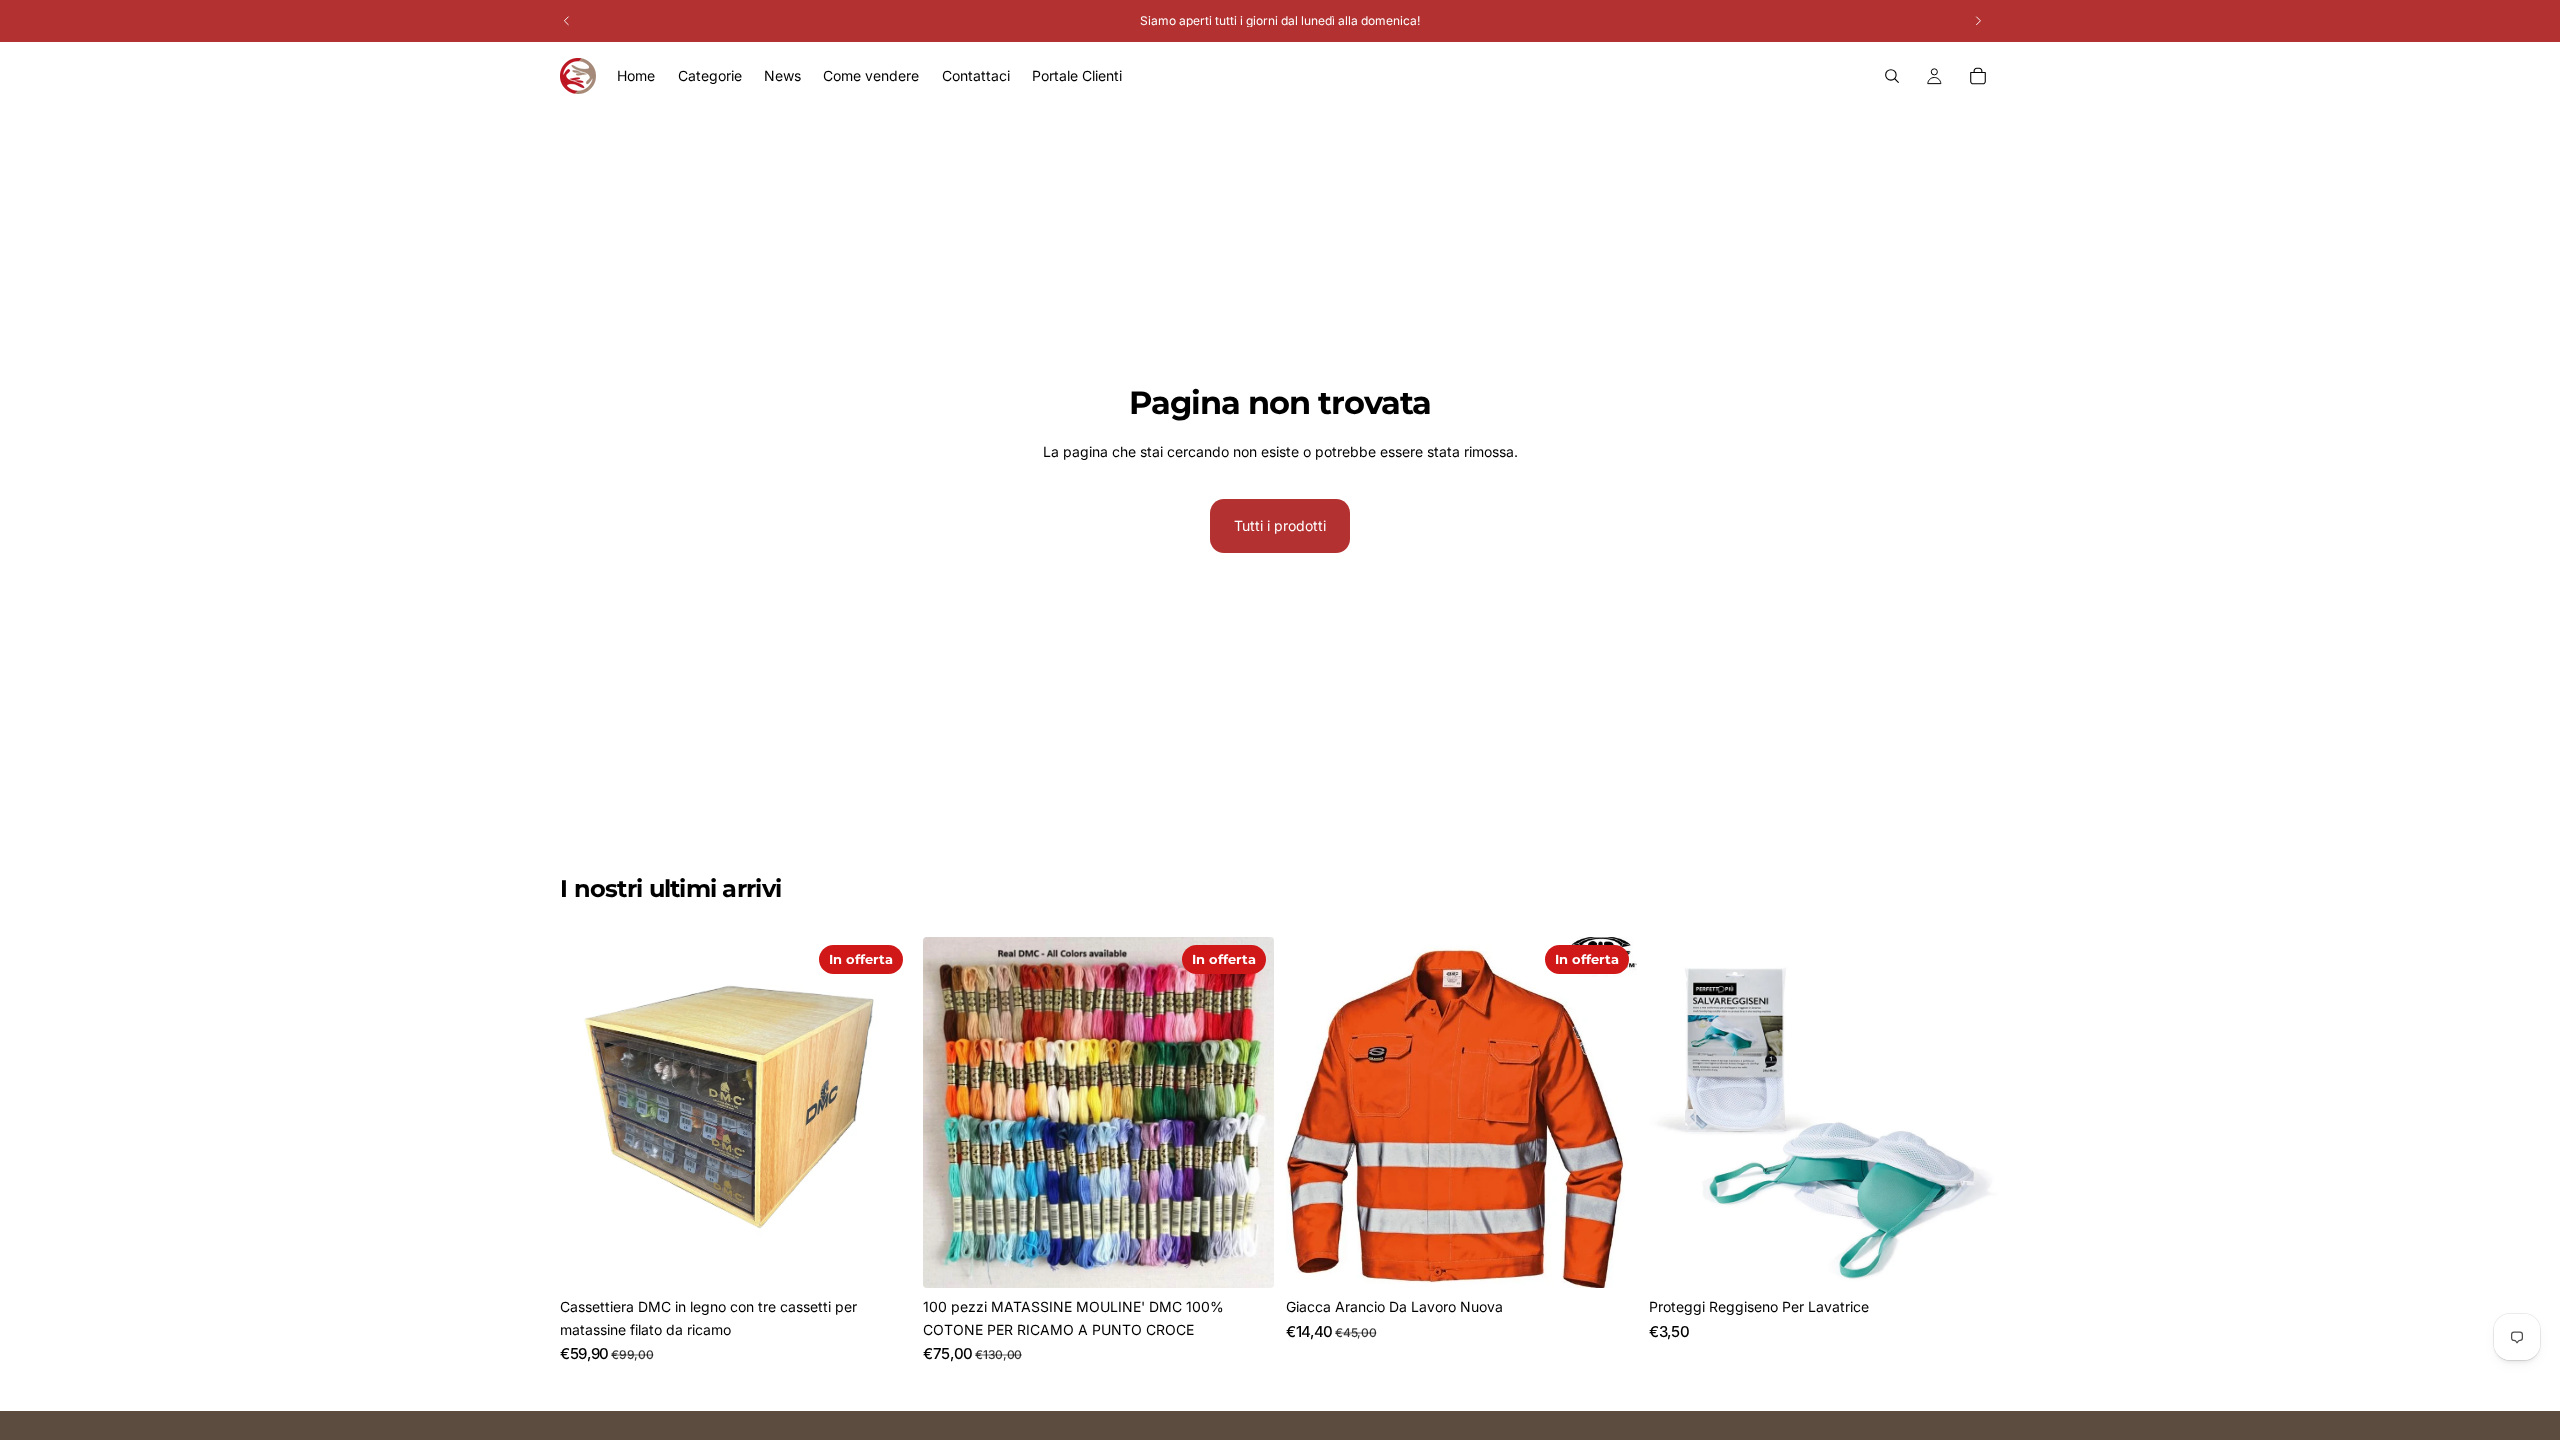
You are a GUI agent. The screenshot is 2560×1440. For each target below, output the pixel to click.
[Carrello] (1978, 76)
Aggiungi (897, 1256)
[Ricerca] (1892, 76)
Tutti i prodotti (1280, 525)
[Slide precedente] (953, 1113)
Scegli (1623, 1256)
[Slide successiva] (1244, 1113)
